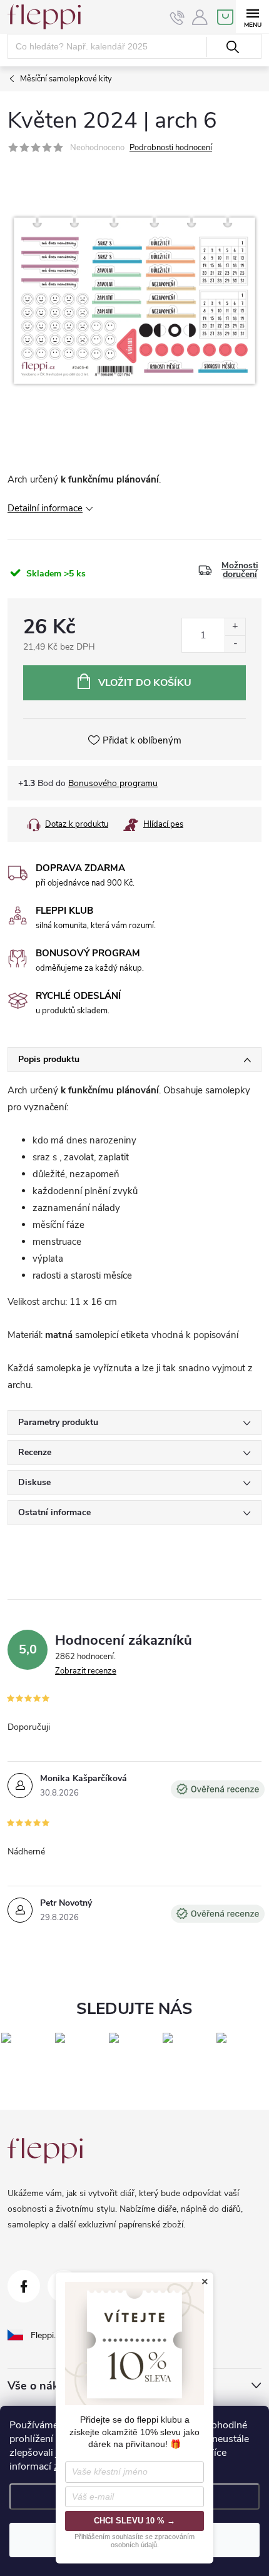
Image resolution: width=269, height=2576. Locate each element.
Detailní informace (45, 508)
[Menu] (252, 17)
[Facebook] (24, 2286)
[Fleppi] (45, 2151)
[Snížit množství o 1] (235, 644)
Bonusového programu (113, 783)
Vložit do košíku (145, 683)
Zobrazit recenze (86, 1671)
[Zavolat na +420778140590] (177, 18)
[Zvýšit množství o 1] (235, 627)
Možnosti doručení (240, 570)
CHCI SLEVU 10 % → (134, 2521)
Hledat (232, 47)
